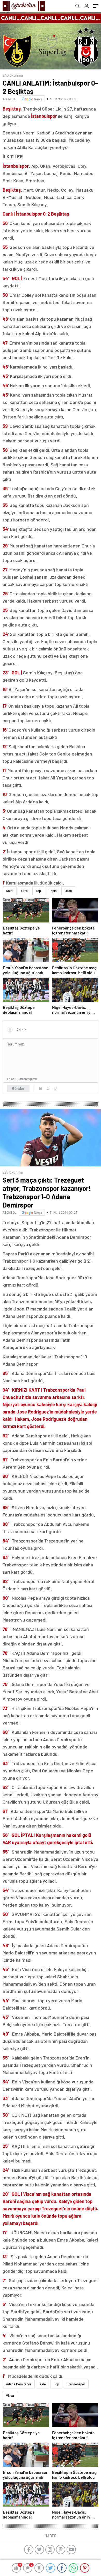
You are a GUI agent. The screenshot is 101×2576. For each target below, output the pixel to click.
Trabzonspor (76, 2384)
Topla (53, 891)
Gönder (18, 1088)
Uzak (68, 891)
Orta (24, 891)
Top (38, 891)
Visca (10, 2396)
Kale (43, 2384)
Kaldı (10, 891)
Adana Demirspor (19, 2384)
